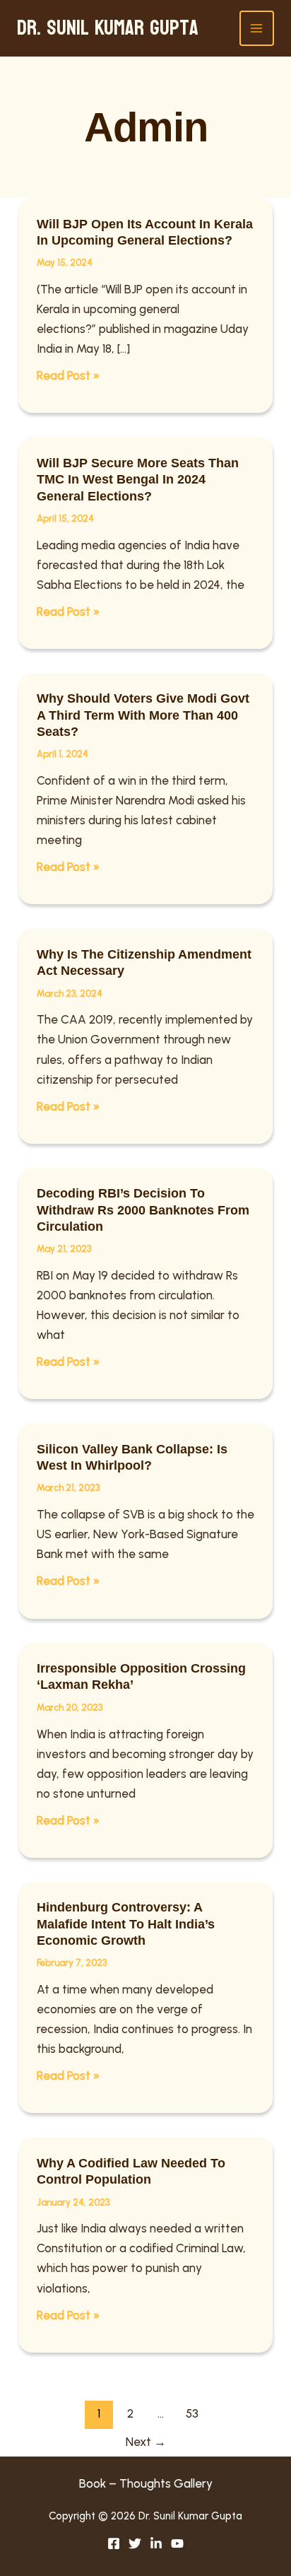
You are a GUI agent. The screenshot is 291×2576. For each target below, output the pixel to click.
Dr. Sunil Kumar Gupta (108, 28)
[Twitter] (135, 2543)
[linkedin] (156, 2543)
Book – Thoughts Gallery (146, 2483)
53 (192, 2413)
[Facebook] (114, 2543)
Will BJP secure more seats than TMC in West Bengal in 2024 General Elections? (138, 480)
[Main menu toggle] (257, 28)
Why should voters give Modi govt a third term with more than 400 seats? (143, 715)
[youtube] (177, 2543)
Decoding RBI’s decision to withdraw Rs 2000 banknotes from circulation (143, 1210)
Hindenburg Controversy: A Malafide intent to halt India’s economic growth (126, 1924)
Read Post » (68, 376)
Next (146, 2442)
